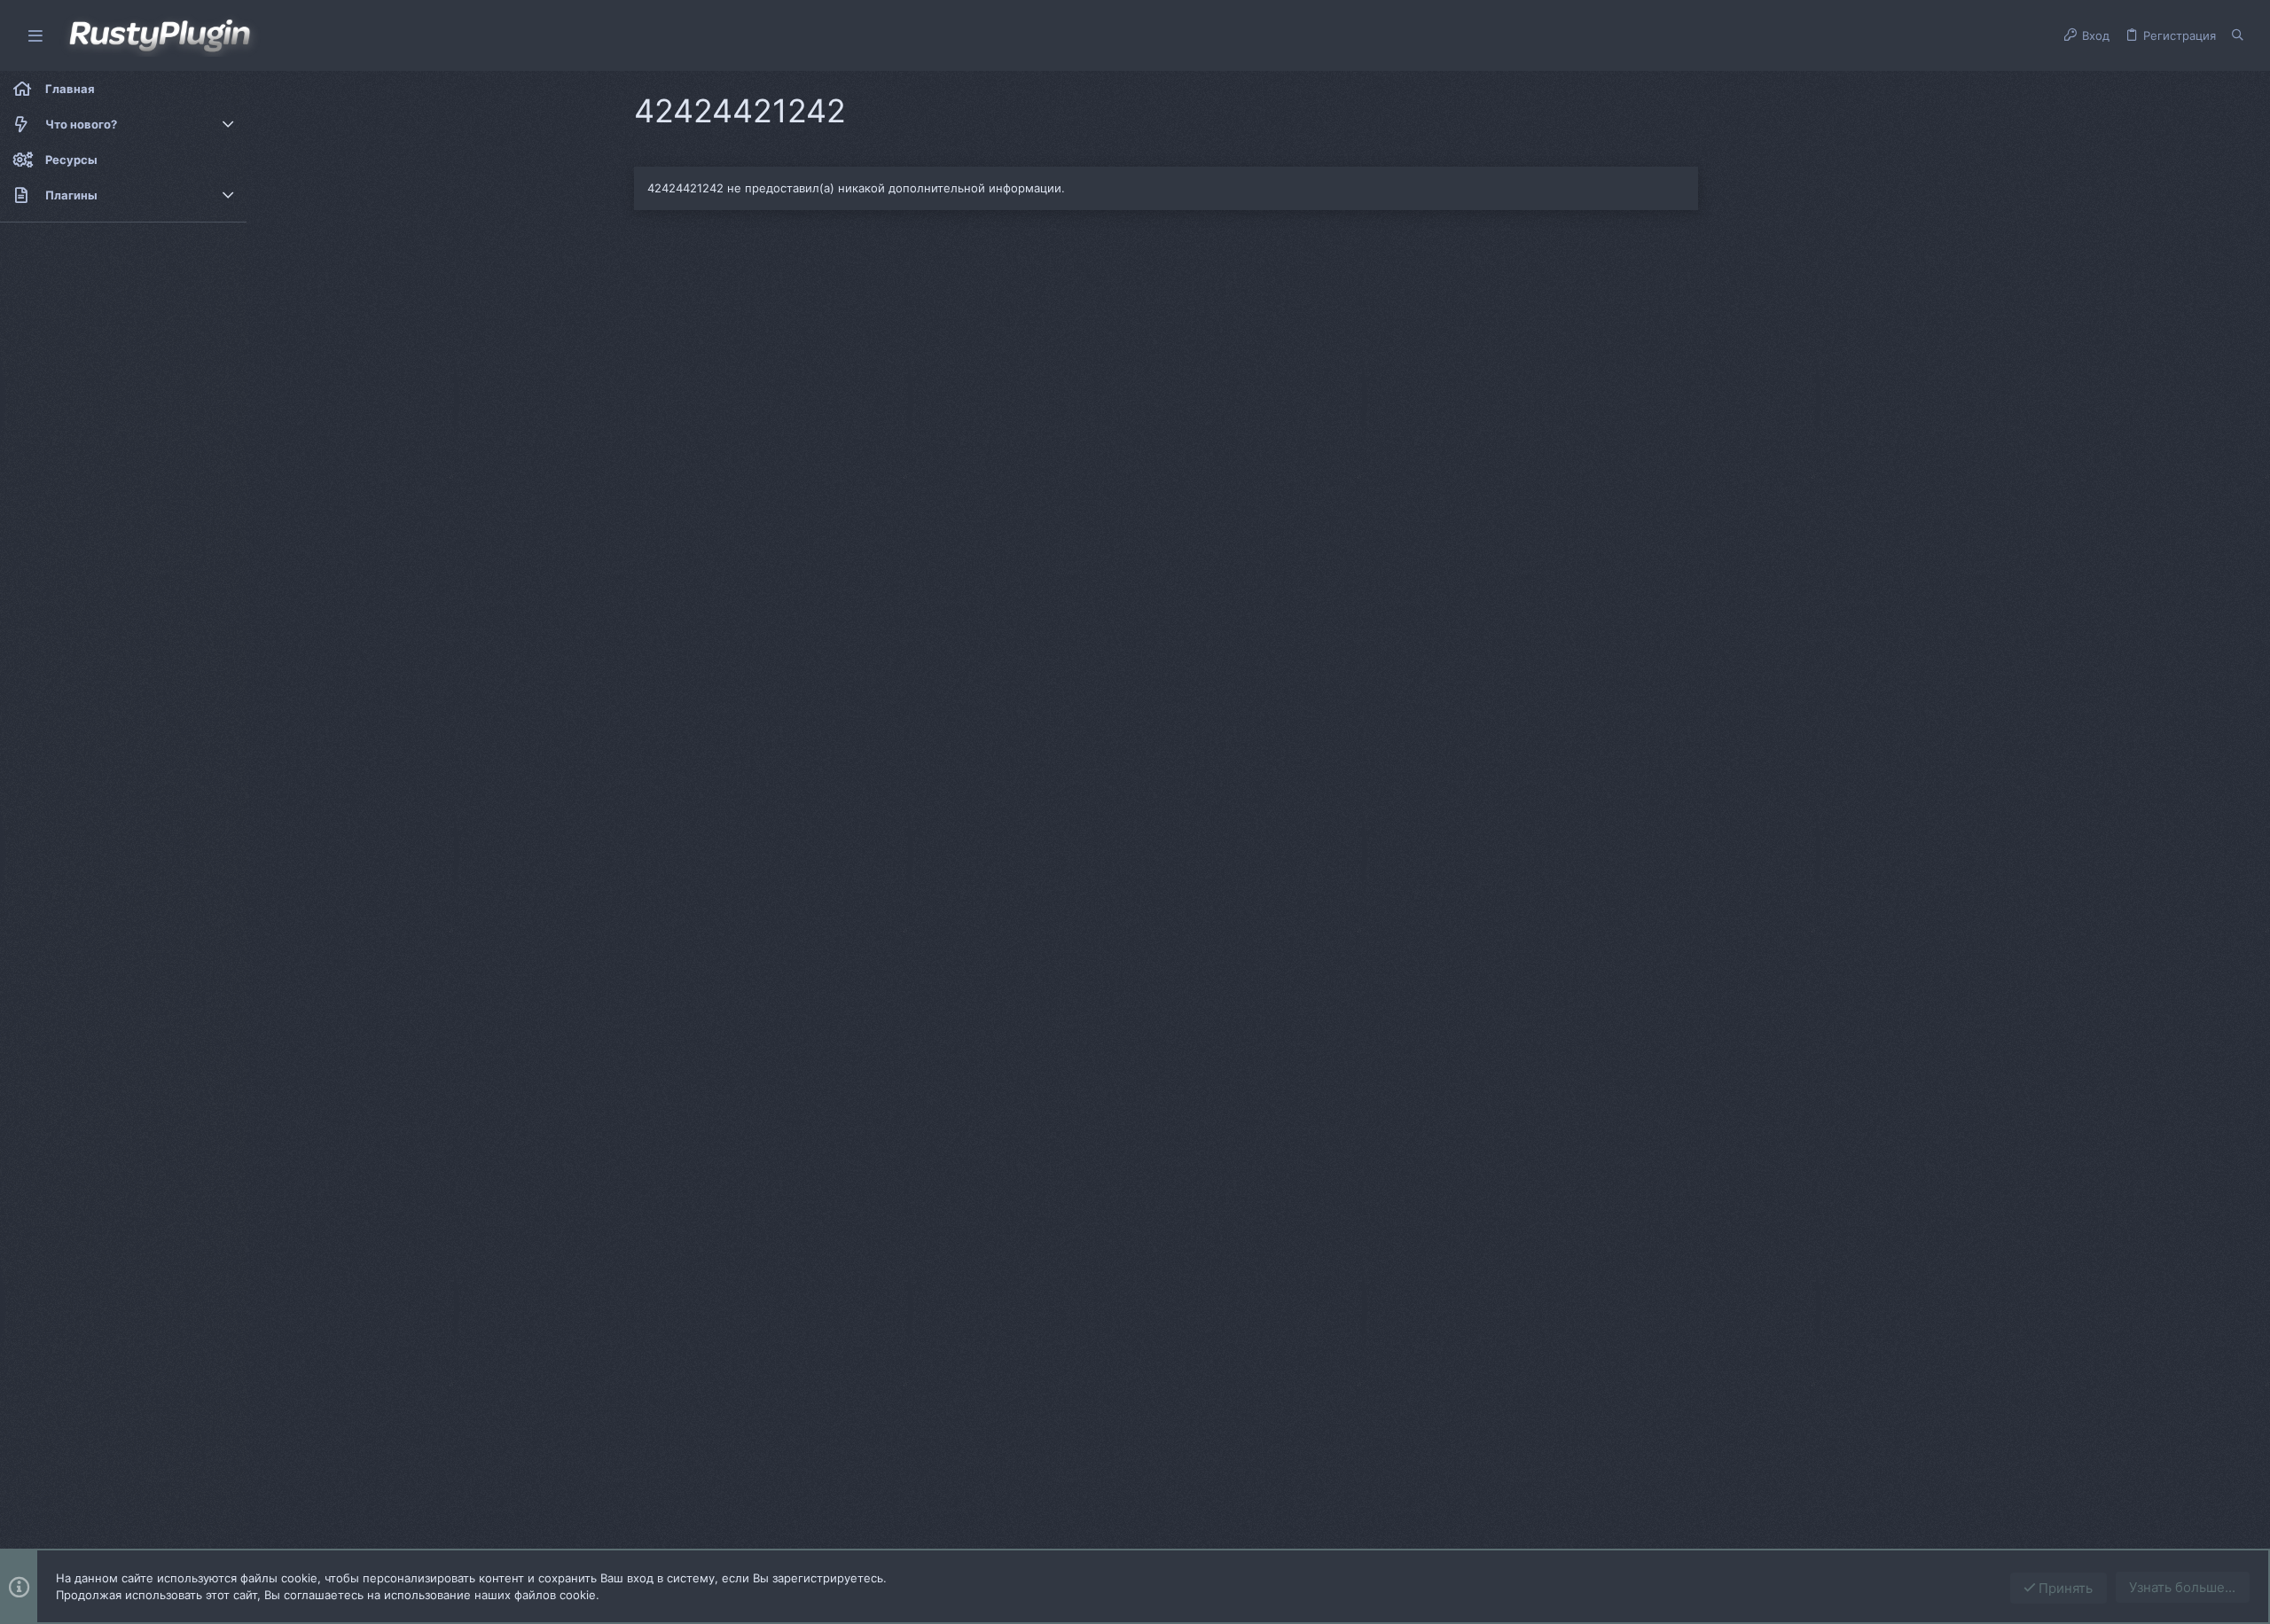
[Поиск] (2238, 35)
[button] (35, 36)
